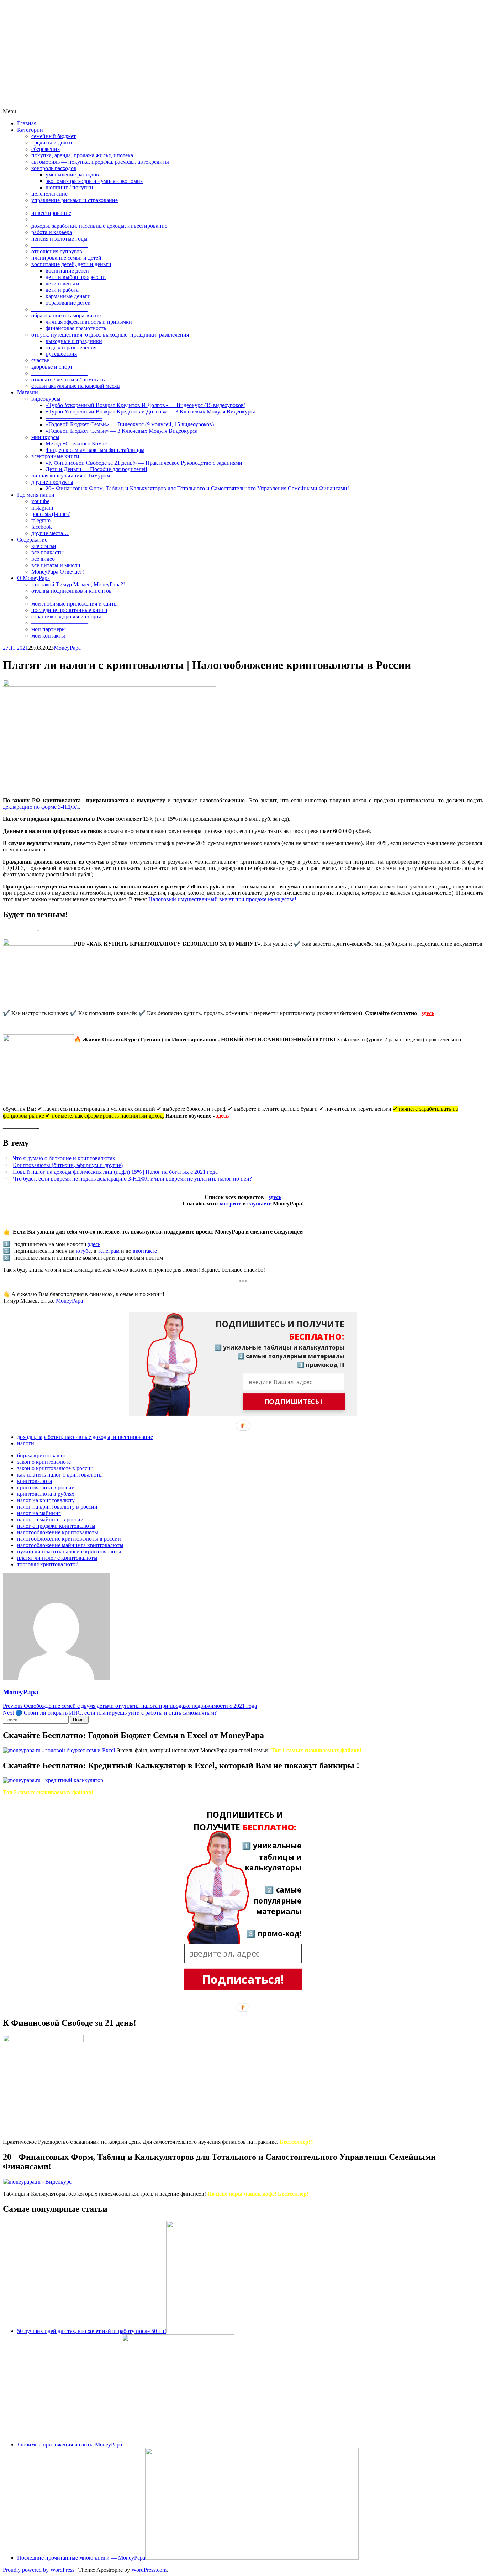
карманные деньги (68, 296)
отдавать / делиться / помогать (68, 379)
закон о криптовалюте (44, 1462)
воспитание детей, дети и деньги (71, 264)
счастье (40, 360)
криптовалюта (35, 1481)
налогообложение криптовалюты (58, 1532)
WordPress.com (149, 2570)
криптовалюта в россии (46, 1487)
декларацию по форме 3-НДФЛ (41, 807)
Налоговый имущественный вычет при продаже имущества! (222, 899)
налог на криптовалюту (46, 1500)
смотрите (229, 1203)
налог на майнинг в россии (50, 1519)
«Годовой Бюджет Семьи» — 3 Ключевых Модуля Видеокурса (121, 431)
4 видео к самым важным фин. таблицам (95, 450)
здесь (428, 1013)
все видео (43, 559)
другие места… (50, 533)
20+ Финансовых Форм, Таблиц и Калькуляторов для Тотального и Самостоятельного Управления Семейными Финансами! (197, 488)
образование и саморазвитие (66, 315)
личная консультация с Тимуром (71, 476)
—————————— (60, 207)
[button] (274, 1330)
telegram (41, 520)
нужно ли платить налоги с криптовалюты (69, 1551)
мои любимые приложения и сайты (75, 604)
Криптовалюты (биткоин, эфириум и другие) (68, 1165)
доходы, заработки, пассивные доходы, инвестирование (99, 226)
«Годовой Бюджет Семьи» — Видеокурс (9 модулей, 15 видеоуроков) (130, 424)
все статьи (44, 546)
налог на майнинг (39, 1513)
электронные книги (55, 456)
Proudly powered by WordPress (39, 2570)
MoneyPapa (67, 648)
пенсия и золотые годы (59, 239)
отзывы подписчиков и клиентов (72, 591)
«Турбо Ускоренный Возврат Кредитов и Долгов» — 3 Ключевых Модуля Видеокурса (150, 411)
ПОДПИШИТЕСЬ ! (294, 1402)
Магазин (28, 392)
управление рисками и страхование (75, 200)
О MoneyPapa (33, 578)
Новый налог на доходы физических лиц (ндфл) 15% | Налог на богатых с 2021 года (115, 1172)
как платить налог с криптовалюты (60, 1475)
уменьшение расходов (72, 175)
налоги (26, 1443)
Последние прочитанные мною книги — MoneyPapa (81, 2558)
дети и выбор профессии (76, 277)
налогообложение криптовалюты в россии (69, 1539)
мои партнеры (49, 629)
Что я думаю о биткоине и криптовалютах (64, 1158)
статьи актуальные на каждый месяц (76, 386)
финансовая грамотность (76, 328)
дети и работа (62, 290)
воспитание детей (67, 271)
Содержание (32, 540)
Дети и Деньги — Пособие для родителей (96, 469)
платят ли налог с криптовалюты (57, 1558)
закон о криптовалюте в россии (55, 1468)
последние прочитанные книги (69, 610)
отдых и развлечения (71, 347)
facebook (42, 527)
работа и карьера (52, 232)
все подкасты (47, 552)
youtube (40, 501)
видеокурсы (46, 399)
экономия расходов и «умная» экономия (94, 181)
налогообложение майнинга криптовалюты (70, 1545)
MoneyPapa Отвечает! (58, 572)
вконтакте (145, 1251)
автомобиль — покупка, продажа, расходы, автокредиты (100, 162)
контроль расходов (54, 168)
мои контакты (48, 636)
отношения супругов (57, 251)
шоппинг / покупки (69, 187)
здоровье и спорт (52, 367)
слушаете (259, 1203)
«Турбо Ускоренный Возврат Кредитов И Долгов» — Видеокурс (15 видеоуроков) (146, 405)
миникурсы (45, 437)
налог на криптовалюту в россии (57, 1507)
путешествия (61, 354)
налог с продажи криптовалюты (56, 1526)
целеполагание (49, 194)
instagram (42, 508)
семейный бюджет (54, 136)
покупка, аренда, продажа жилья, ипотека (82, 155)
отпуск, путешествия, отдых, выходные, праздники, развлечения (110, 335)
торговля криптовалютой (48, 1564)
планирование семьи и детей (66, 258)
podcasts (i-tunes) (51, 514)
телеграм (109, 1251)
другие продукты (52, 482)
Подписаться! (243, 1979)
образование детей (68, 303)
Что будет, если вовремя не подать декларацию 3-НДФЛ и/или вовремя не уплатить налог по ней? (132, 1179)
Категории (30, 130)
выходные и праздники (74, 341)
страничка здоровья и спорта (66, 616)
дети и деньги (62, 283)
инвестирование (51, 213)
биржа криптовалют (42, 1455)
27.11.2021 (15, 648)
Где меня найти (36, 495)
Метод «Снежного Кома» (76, 444)
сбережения (46, 149)
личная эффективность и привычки (89, 322)
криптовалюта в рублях (46, 1494)
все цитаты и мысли (56, 565)
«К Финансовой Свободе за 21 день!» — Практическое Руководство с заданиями (144, 463)
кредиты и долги (52, 142)
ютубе (83, 1251)
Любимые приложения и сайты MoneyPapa (70, 2445)
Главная (27, 123)
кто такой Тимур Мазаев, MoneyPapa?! (78, 584)
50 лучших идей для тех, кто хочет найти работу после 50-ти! (92, 2331)
